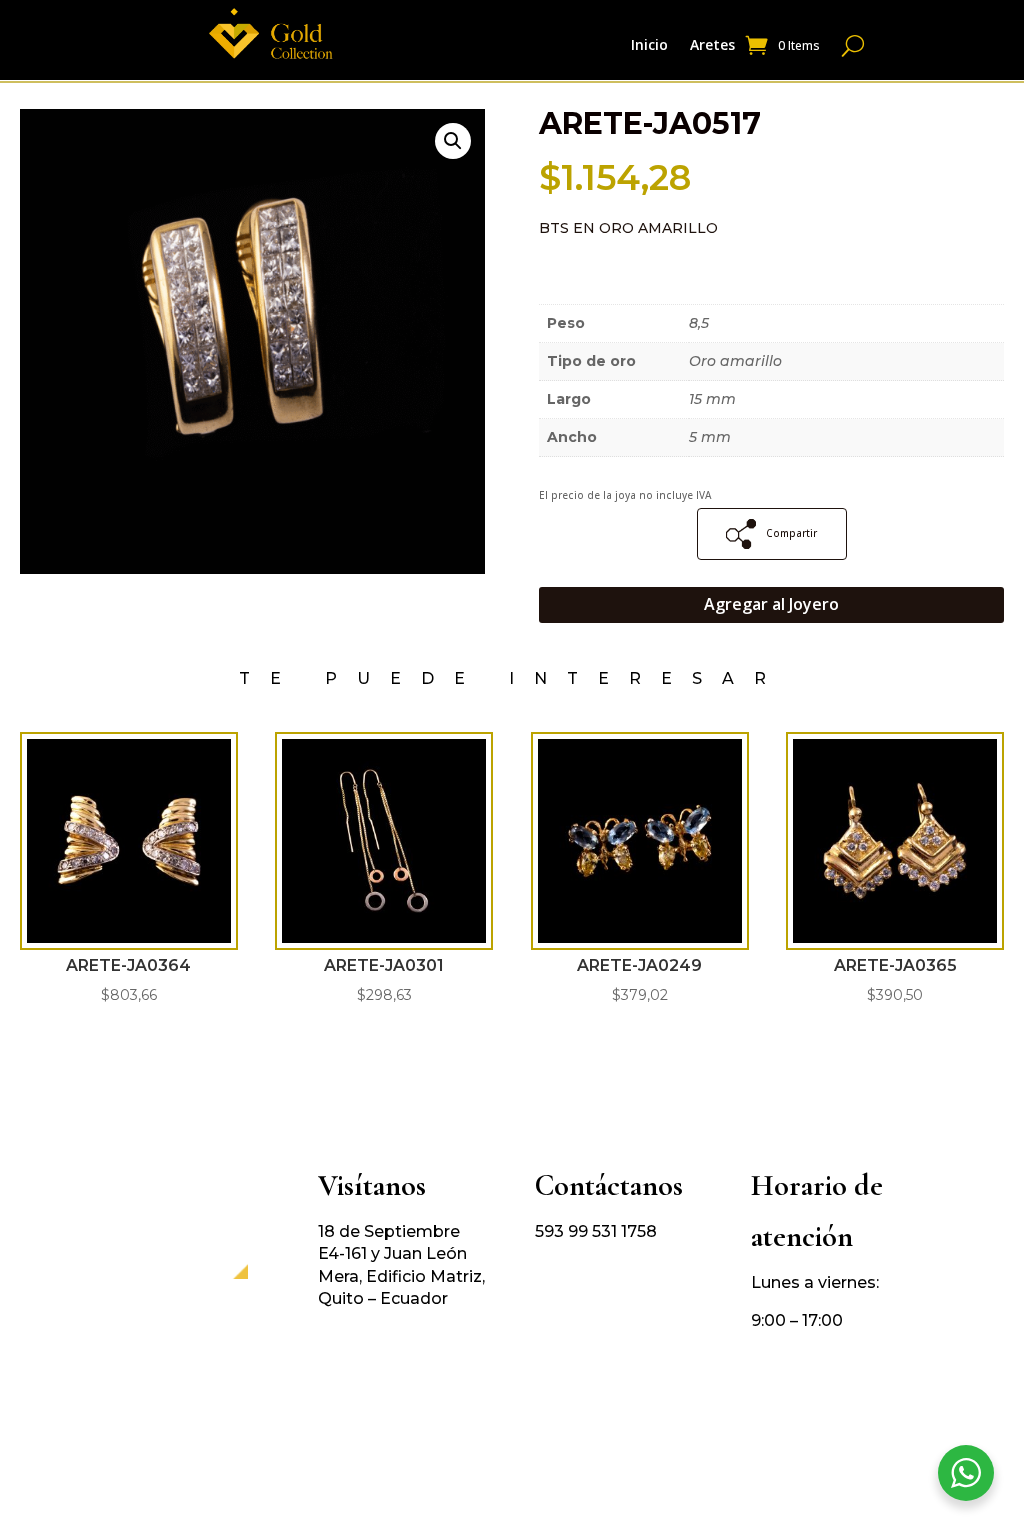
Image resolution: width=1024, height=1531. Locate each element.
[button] (453, 141)
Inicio (649, 46)
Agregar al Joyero (771, 604)
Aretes (712, 46)
